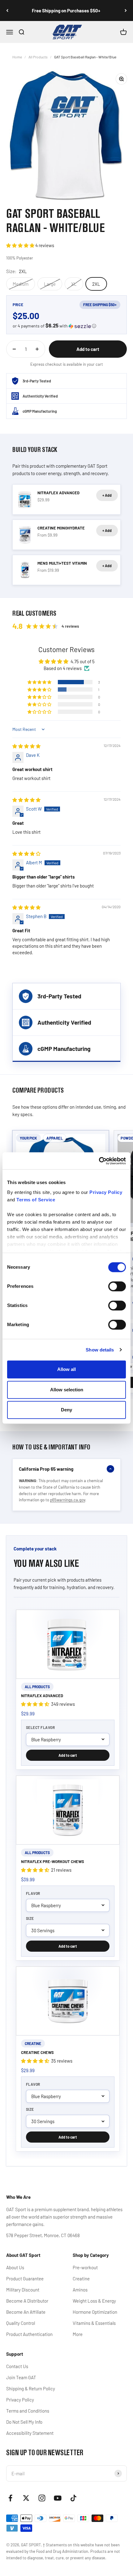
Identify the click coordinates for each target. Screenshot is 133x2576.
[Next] (126, 11)
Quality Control (21, 2323)
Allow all (66, 1369)
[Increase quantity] (37, 349)
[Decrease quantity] (14, 349)
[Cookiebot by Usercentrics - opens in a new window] (99, 1161)
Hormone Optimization (95, 2312)
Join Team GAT (21, 2377)
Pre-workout (85, 2267)
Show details (100, 1350)
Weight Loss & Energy (94, 2301)
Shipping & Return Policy (31, 2388)
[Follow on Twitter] (26, 2498)
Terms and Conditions (28, 2411)
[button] (21, 245)
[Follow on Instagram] (42, 2498)
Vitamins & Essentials (94, 2323)
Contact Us (17, 2366)
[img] (26, 746)
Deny (66, 1410)
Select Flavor (40, 1727)
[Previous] (7, 11)
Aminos (80, 2290)
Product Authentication (29, 2334)
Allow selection (67, 1390)
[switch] (117, 1286)
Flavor (33, 1893)
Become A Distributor (27, 2301)
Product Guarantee (25, 2279)
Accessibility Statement (30, 2433)
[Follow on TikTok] (73, 2498)
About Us (15, 2267)
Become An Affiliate (26, 2312)
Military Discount (23, 2290)
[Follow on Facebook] (10, 2498)
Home (17, 57)
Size (30, 1918)
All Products (38, 57)
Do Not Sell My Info (24, 2422)
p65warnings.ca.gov (68, 1500)
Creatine (81, 2279)
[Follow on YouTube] (58, 2498)
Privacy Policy (20, 2400)
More (78, 2334)
